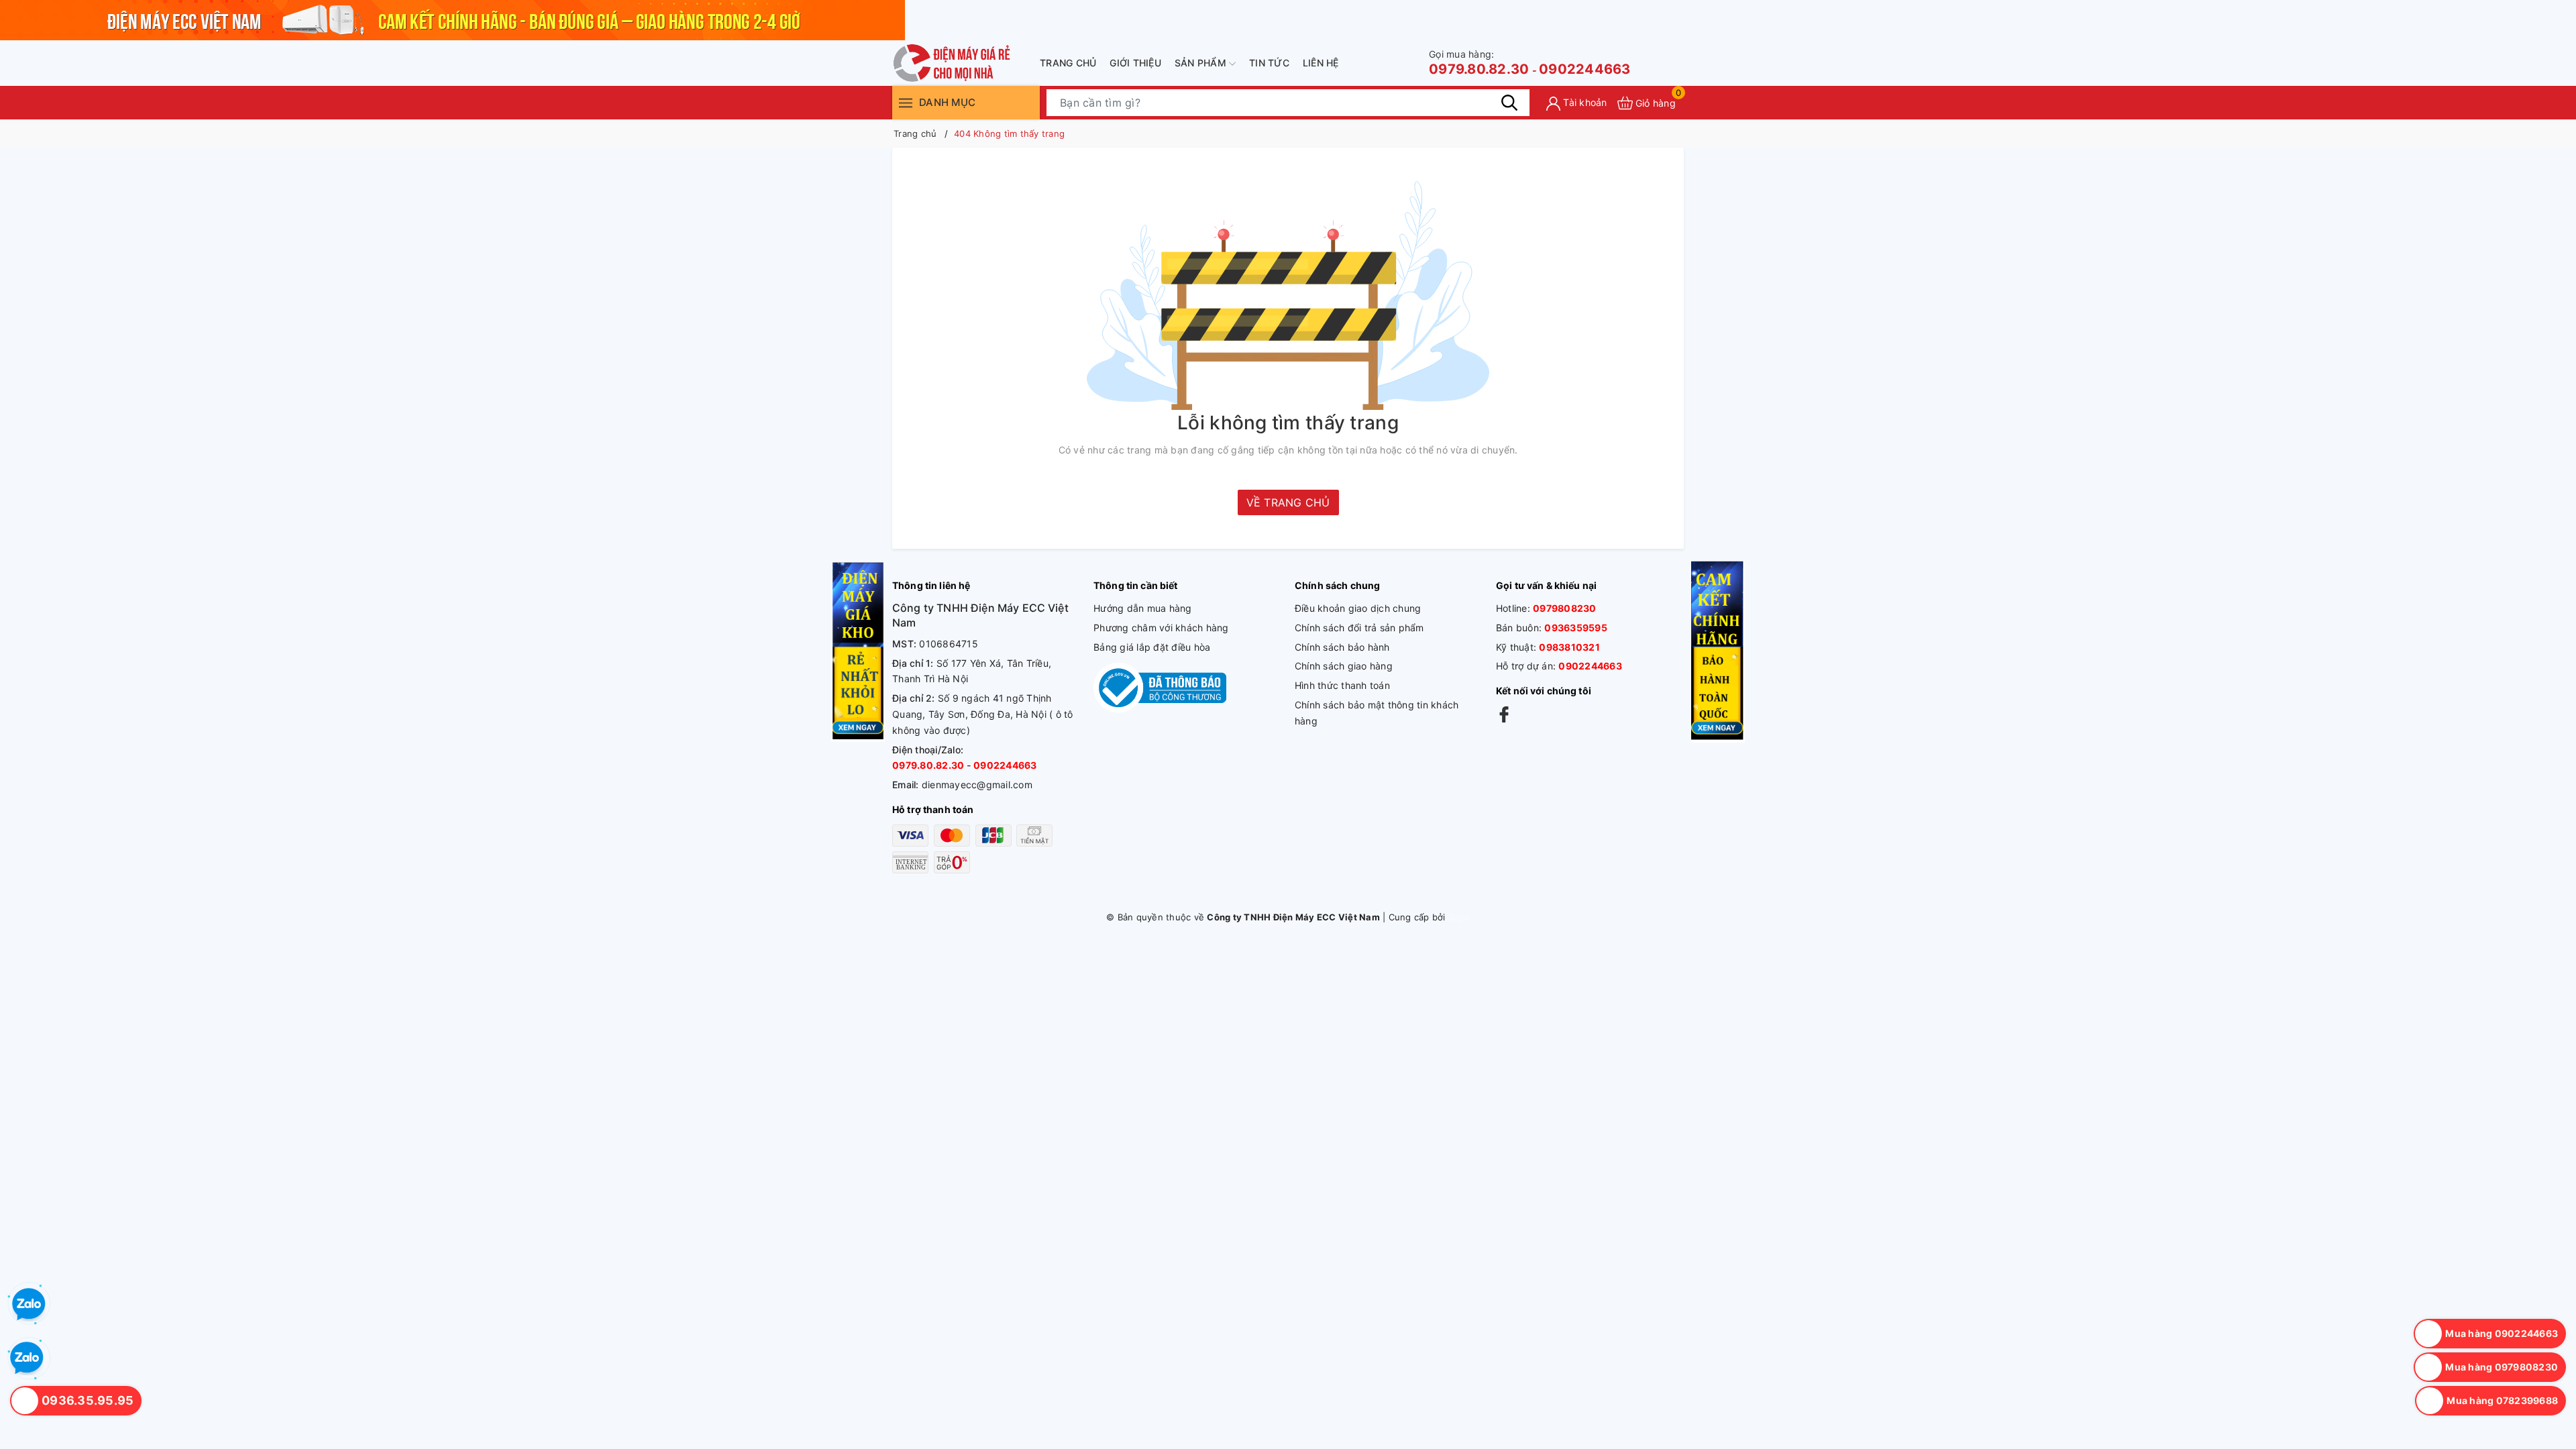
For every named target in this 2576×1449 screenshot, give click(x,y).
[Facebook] (1504, 714)
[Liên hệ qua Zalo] (27, 1358)
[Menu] (906, 102)
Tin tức (1269, 63)
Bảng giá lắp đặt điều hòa (1152, 647)
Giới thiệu (1135, 63)
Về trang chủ (1288, 502)
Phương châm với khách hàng (1161, 628)
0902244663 (1585, 69)
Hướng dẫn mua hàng (1143, 608)
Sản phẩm (1202, 63)
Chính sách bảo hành (1342, 647)
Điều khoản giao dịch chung (1358, 608)
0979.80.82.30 (1479, 63)
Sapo (1459, 917)
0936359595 (1576, 628)
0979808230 (1565, 608)
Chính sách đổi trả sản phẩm (1359, 628)
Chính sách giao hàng (1344, 666)
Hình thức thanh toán (1342, 685)
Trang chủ (1068, 63)
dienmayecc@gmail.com (977, 785)
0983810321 (1569, 647)
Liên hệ (1321, 63)
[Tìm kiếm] (1509, 103)
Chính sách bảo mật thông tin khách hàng (1377, 713)
